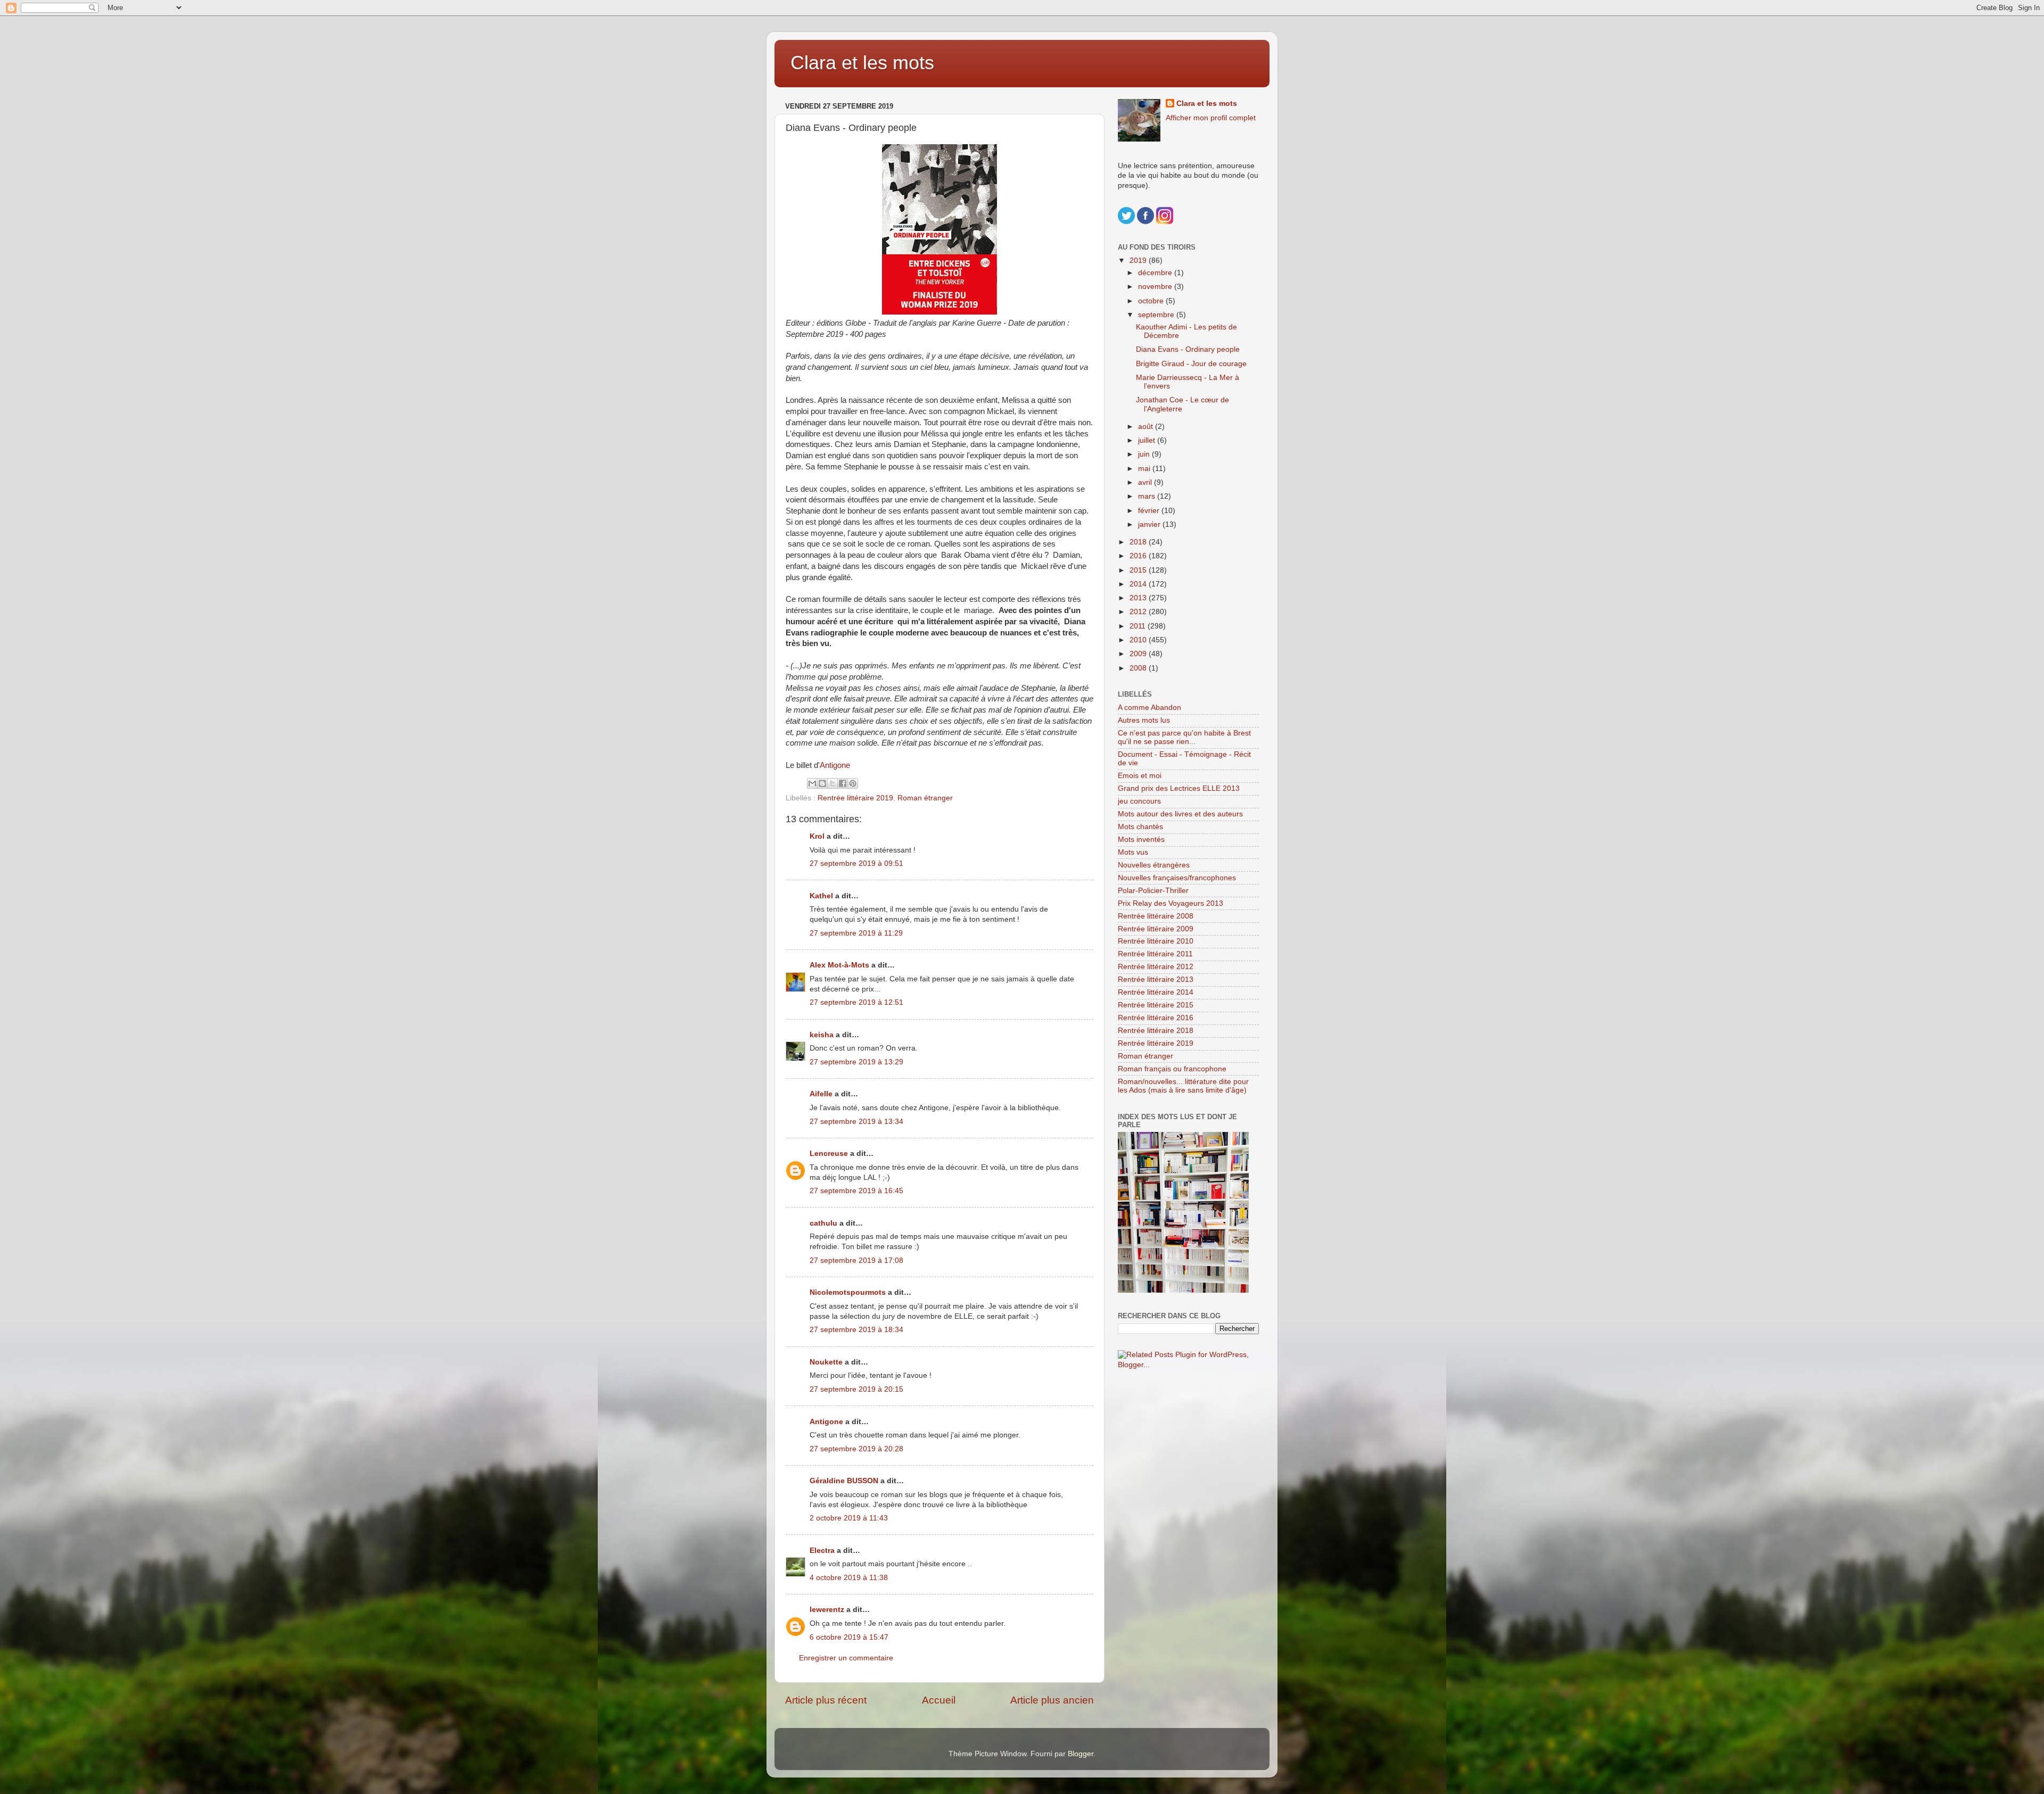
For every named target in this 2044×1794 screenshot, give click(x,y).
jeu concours (1139, 801)
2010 (1139, 640)
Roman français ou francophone (1172, 1069)
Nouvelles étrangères (1154, 865)
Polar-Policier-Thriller (1153, 891)
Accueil (939, 1700)
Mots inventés (1141, 840)
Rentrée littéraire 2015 (1156, 1005)
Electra (822, 1551)
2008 (1139, 668)
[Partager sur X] (833, 783)
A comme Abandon (1149, 708)
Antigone (835, 765)
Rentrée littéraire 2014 (1156, 992)
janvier (1150, 524)
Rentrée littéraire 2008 (1156, 916)
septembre (1157, 315)
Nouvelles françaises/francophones (1177, 878)
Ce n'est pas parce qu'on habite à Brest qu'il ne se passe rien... (1184, 737)
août (1147, 427)
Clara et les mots (862, 63)
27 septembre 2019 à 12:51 (856, 1002)
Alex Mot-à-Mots (839, 965)
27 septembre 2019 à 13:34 (856, 1122)
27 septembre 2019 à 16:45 (856, 1191)
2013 (1139, 598)
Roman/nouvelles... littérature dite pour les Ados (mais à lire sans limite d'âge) (1183, 1086)
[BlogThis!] (822, 783)
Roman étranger (925, 798)
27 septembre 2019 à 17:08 (856, 1260)
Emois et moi (1140, 776)
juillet (1148, 440)
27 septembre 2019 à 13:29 (856, 1062)
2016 (1139, 556)
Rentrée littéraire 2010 (1156, 941)
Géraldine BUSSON (844, 1481)
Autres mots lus (1144, 720)
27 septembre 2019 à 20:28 (856, 1449)
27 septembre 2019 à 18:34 (856, 1330)
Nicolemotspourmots (848, 1292)
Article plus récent (826, 1700)
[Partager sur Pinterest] (853, 783)
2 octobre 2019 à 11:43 (849, 1518)
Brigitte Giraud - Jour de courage (1191, 364)
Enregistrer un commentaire (846, 1658)
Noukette (826, 1362)
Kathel (821, 896)
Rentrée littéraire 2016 (1156, 1018)
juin (1145, 454)
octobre (1152, 301)
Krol (817, 836)
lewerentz (827, 1610)
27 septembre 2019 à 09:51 (856, 863)
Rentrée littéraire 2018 (1156, 1031)
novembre (1156, 287)
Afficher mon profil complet (1211, 118)
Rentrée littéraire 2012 (1156, 967)
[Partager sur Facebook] (843, 783)
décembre (1156, 273)
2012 (1139, 612)
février (1150, 511)
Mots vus (1133, 852)
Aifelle (821, 1094)
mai (1145, 469)
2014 (1139, 584)
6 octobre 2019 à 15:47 (849, 1637)
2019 (1139, 261)
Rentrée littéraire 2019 (855, 798)
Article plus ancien (1052, 1700)
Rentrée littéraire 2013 (1156, 979)
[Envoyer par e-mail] (812, 783)
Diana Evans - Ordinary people (1188, 349)
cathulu (823, 1223)
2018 (1139, 542)
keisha (822, 1035)
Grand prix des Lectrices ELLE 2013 (1179, 788)
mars (1148, 496)
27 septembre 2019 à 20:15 (856, 1389)
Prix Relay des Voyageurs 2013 (1171, 903)
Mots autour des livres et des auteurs (1180, 814)
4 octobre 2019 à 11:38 (849, 1578)
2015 (1139, 570)
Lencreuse (829, 1154)
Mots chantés (1140, 827)
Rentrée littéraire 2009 (1156, 929)
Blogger (1081, 1754)
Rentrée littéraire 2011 (1155, 954)
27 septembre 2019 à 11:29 (856, 933)
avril (1146, 482)
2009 (1139, 654)
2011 (1139, 626)
